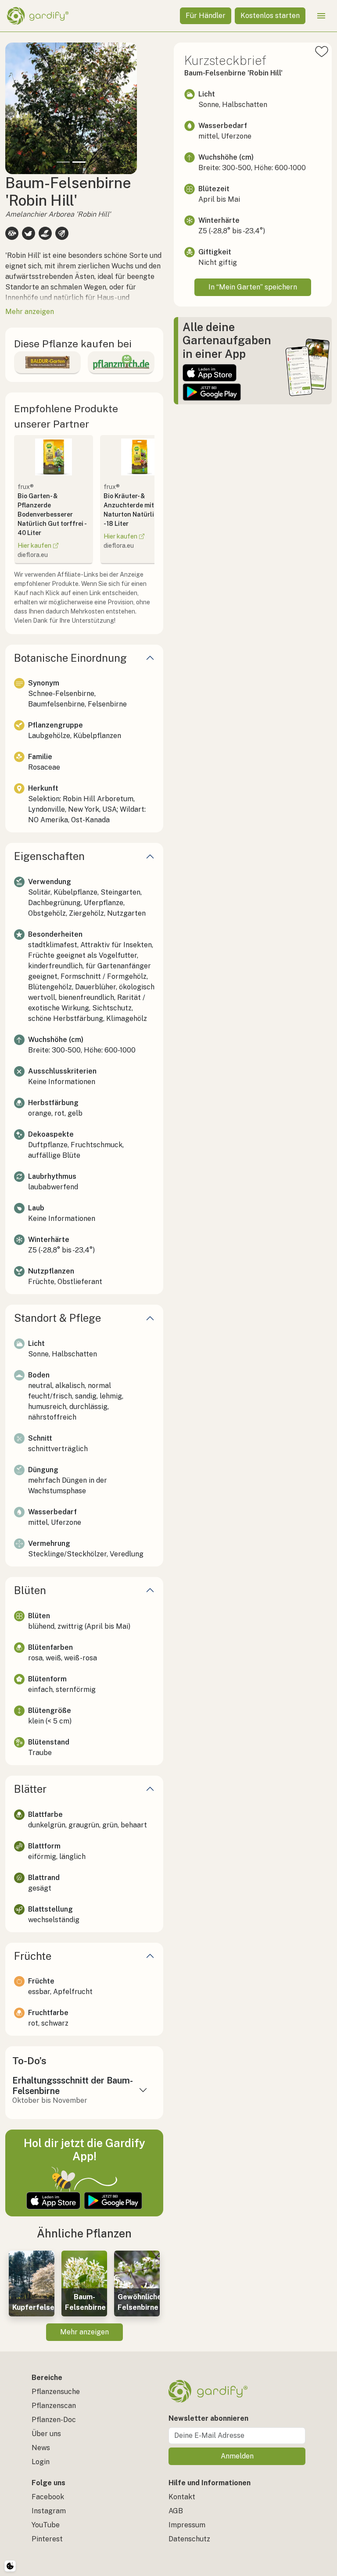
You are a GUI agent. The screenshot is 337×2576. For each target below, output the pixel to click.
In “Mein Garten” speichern (253, 287)
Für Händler (206, 16)
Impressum (187, 2525)
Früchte (33, 1956)
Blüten (30, 1590)
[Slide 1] (63, 162)
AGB (176, 2511)
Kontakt (182, 2497)
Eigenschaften (49, 856)
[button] (15, 108)
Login (41, 2462)
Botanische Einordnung (70, 658)
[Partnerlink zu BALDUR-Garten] (47, 362)
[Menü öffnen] (321, 16)
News (41, 2448)
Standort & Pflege (57, 1318)
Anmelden (237, 2456)
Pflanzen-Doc (54, 2420)
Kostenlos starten (270, 16)
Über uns (46, 2434)
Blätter (30, 1789)
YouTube (46, 2525)
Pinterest (47, 2539)
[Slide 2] (79, 162)
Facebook (48, 2497)
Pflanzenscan (54, 2406)
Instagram (49, 2511)
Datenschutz (189, 2539)
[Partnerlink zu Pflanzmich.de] (121, 362)
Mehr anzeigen (84, 2332)
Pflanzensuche (56, 2392)
